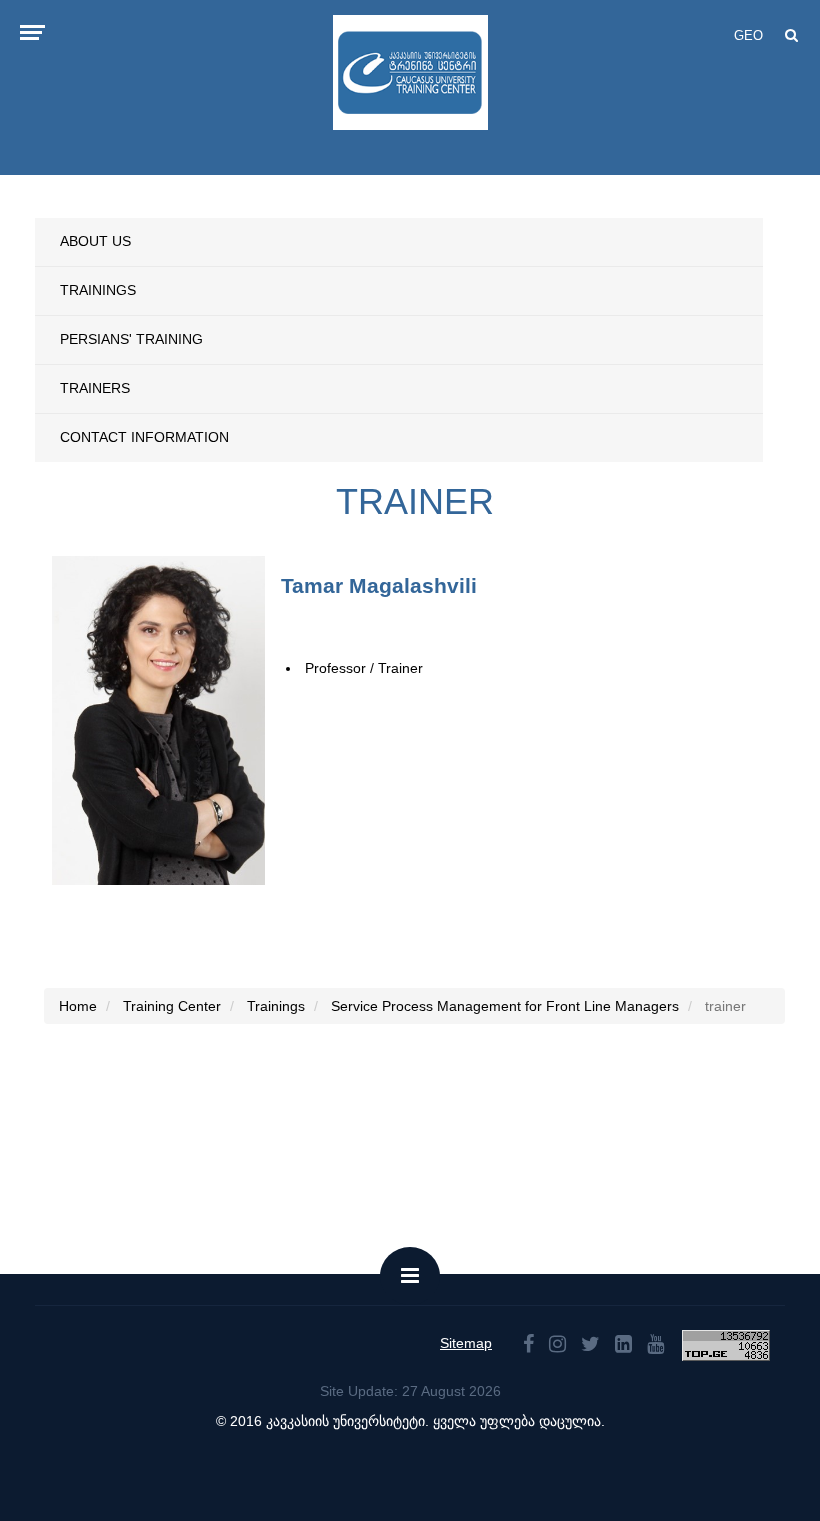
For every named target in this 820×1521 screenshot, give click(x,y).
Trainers (95, 388)
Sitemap (466, 1343)
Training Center (172, 1006)
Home (78, 1006)
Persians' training (131, 339)
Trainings (98, 290)
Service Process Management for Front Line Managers (505, 1006)
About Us (95, 241)
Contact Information (144, 437)
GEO (748, 35)
